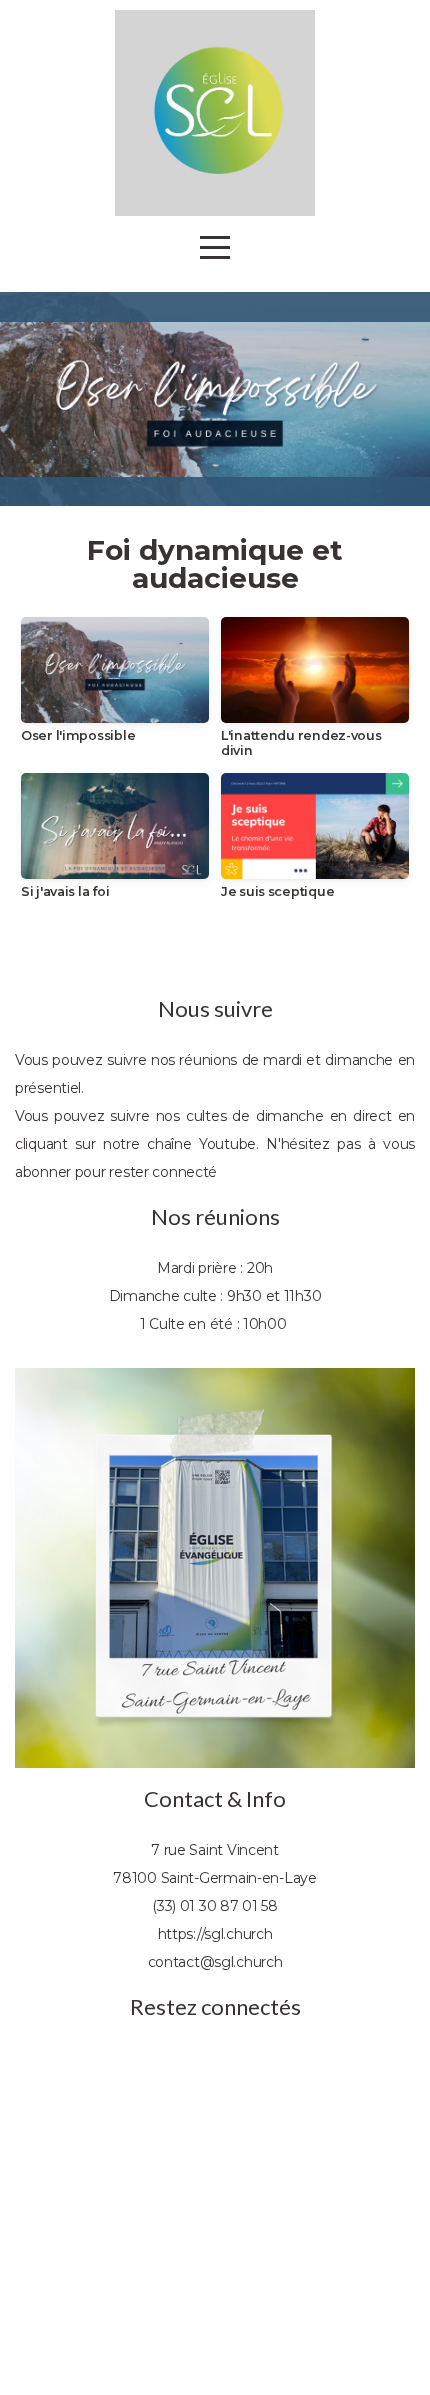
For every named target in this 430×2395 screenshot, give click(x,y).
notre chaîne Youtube (179, 1144)
